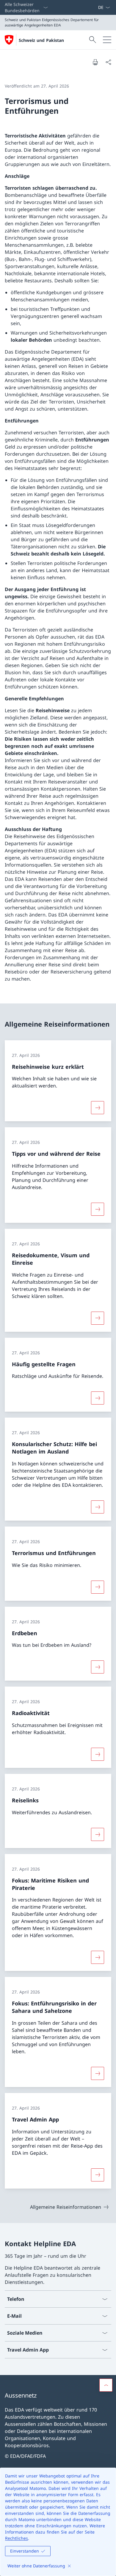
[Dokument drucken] (95, 62)
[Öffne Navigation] (107, 40)
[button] (106, 2385)
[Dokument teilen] (108, 62)
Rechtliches (17, 2538)
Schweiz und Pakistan (41, 40)
